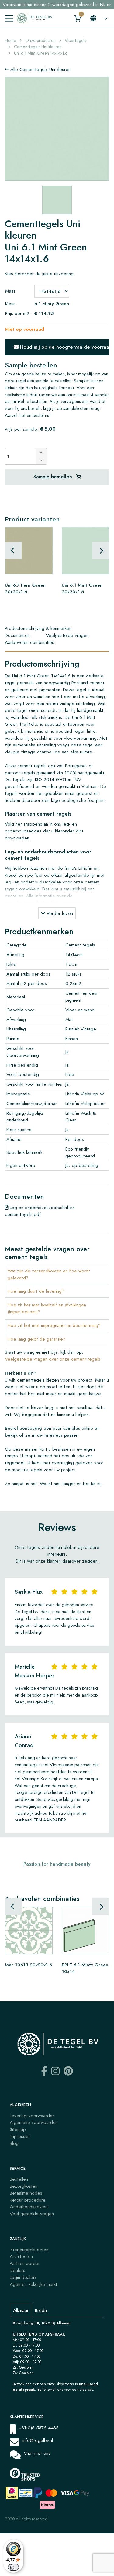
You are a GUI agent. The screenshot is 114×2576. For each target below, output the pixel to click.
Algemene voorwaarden (34, 2122)
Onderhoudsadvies (29, 2207)
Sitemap (18, 2129)
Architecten (21, 2256)
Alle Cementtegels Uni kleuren (40, 69)
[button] (41, 452)
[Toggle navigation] (9, 18)
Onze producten (40, 40)
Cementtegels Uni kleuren (38, 47)
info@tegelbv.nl (38, 2440)
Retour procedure (28, 2200)
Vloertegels (75, 40)
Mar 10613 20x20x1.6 (28, 1964)
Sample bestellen (54, 477)
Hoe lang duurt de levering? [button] (36, 1291)
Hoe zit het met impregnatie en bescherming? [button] (54, 1325)
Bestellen (19, 2179)
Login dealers (23, 2277)
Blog (14, 2143)
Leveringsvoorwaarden (32, 2116)
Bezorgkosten (24, 2186)
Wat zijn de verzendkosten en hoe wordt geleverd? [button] (49, 1274)
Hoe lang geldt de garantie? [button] (36, 1339)
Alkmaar (21, 2310)
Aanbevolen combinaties (29, 642)
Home (10, 40)
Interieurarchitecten (29, 2250)
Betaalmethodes (26, 2193)
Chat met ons (37, 2453)
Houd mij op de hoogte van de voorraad (64, 347)
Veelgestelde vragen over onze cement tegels (53, 1359)
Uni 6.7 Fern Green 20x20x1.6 (25, 588)
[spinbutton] (22, 456)
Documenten (17, 635)
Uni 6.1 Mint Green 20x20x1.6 (82, 588)
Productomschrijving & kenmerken (38, 628)
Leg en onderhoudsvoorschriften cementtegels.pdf (40, 1211)
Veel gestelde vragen (32, 2214)
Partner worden (25, 2263)
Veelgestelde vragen (67, 635)
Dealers (17, 2270)
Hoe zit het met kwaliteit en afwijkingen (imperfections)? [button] (47, 1308)
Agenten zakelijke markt (33, 2284)
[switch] (13, 2567)
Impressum (20, 2136)
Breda (41, 2310)
